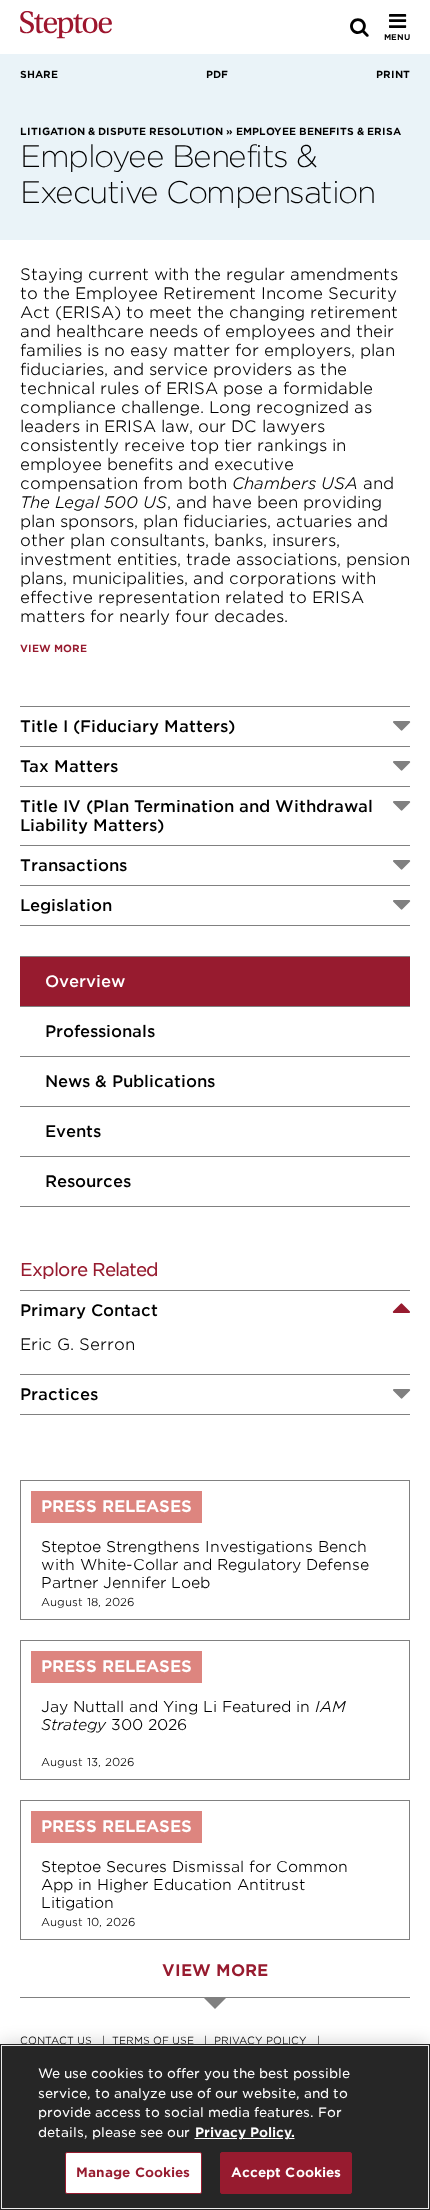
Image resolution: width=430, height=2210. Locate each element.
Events (73, 1131)
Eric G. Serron (77, 1344)
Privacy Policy (260, 2040)
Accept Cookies (286, 2172)
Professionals (100, 1031)
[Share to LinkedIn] (209, 103)
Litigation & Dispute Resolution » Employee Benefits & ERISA (210, 131)
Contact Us (56, 2040)
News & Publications (130, 1081)
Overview (85, 981)
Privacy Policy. (245, 2132)
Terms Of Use (153, 2040)
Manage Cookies (133, 2172)
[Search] (359, 27)
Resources (88, 1181)
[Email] (397, 103)
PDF (217, 74)
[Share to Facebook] (27, 103)
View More (53, 648)
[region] (215, 2127)
